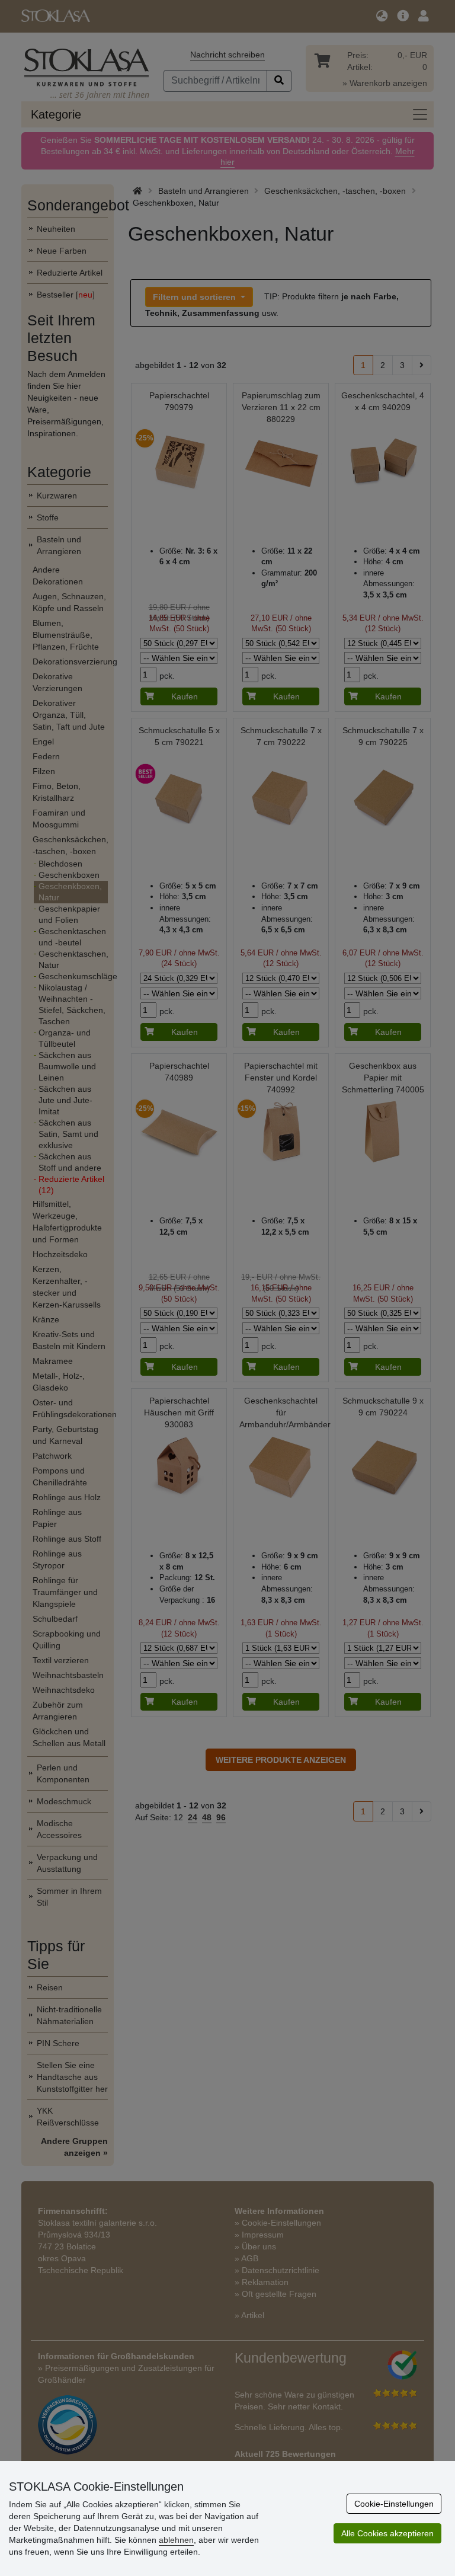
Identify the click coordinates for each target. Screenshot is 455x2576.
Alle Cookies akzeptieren (387, 2533)
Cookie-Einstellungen (394, 2504)
